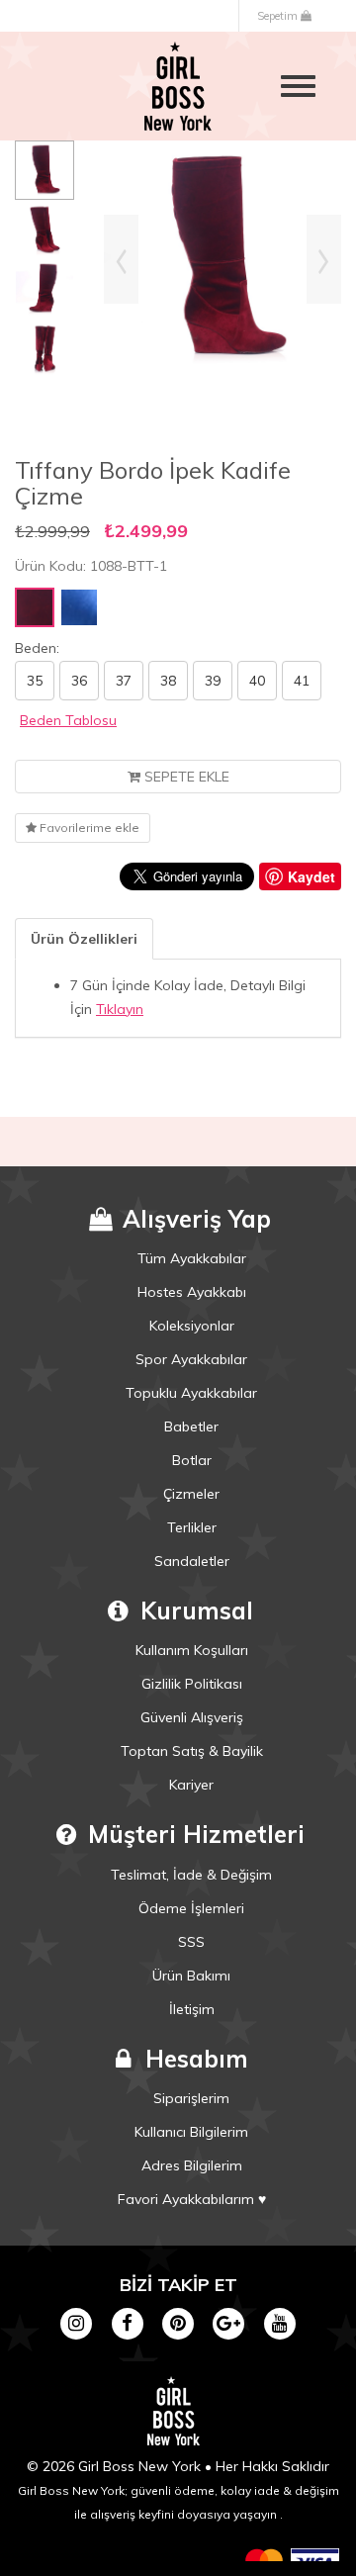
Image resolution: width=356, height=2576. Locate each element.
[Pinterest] (178, 2322)
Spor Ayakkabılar (191, 1359)
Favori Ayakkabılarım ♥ (192, 2199)
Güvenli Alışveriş (192, 1717)
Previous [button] (121, 259)
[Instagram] (77, 2322)
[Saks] (79, 607)
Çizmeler (191, 1494)
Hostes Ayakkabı (192, 1292)
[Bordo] (35, 607)
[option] (44, 170)
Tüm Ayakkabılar (192, 1258)
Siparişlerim (191, 2098)
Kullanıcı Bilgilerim (191, 2132)
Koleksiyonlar (192, 1326)
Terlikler (192, 1527)
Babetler (191, 1426)
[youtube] (279, 2322)
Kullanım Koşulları (192, 1650)
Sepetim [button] (279, 16)
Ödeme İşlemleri (191, 1908)
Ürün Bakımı (191, 1976)
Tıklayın (120, 1009)
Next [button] (324, 259)
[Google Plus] (229, 2322)
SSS (191, 1942)
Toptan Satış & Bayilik (192, 1751)
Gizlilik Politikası (192, 1684)
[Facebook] (127, 2322)
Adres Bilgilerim (192, 2165)
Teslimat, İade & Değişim (191, 1875)
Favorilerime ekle (88, 828)
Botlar (192, 1460)
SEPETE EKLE (185, 777)
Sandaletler (192, 1561)
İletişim (192, 2009)
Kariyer (191, 1785)
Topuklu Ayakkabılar (191, 1393)
